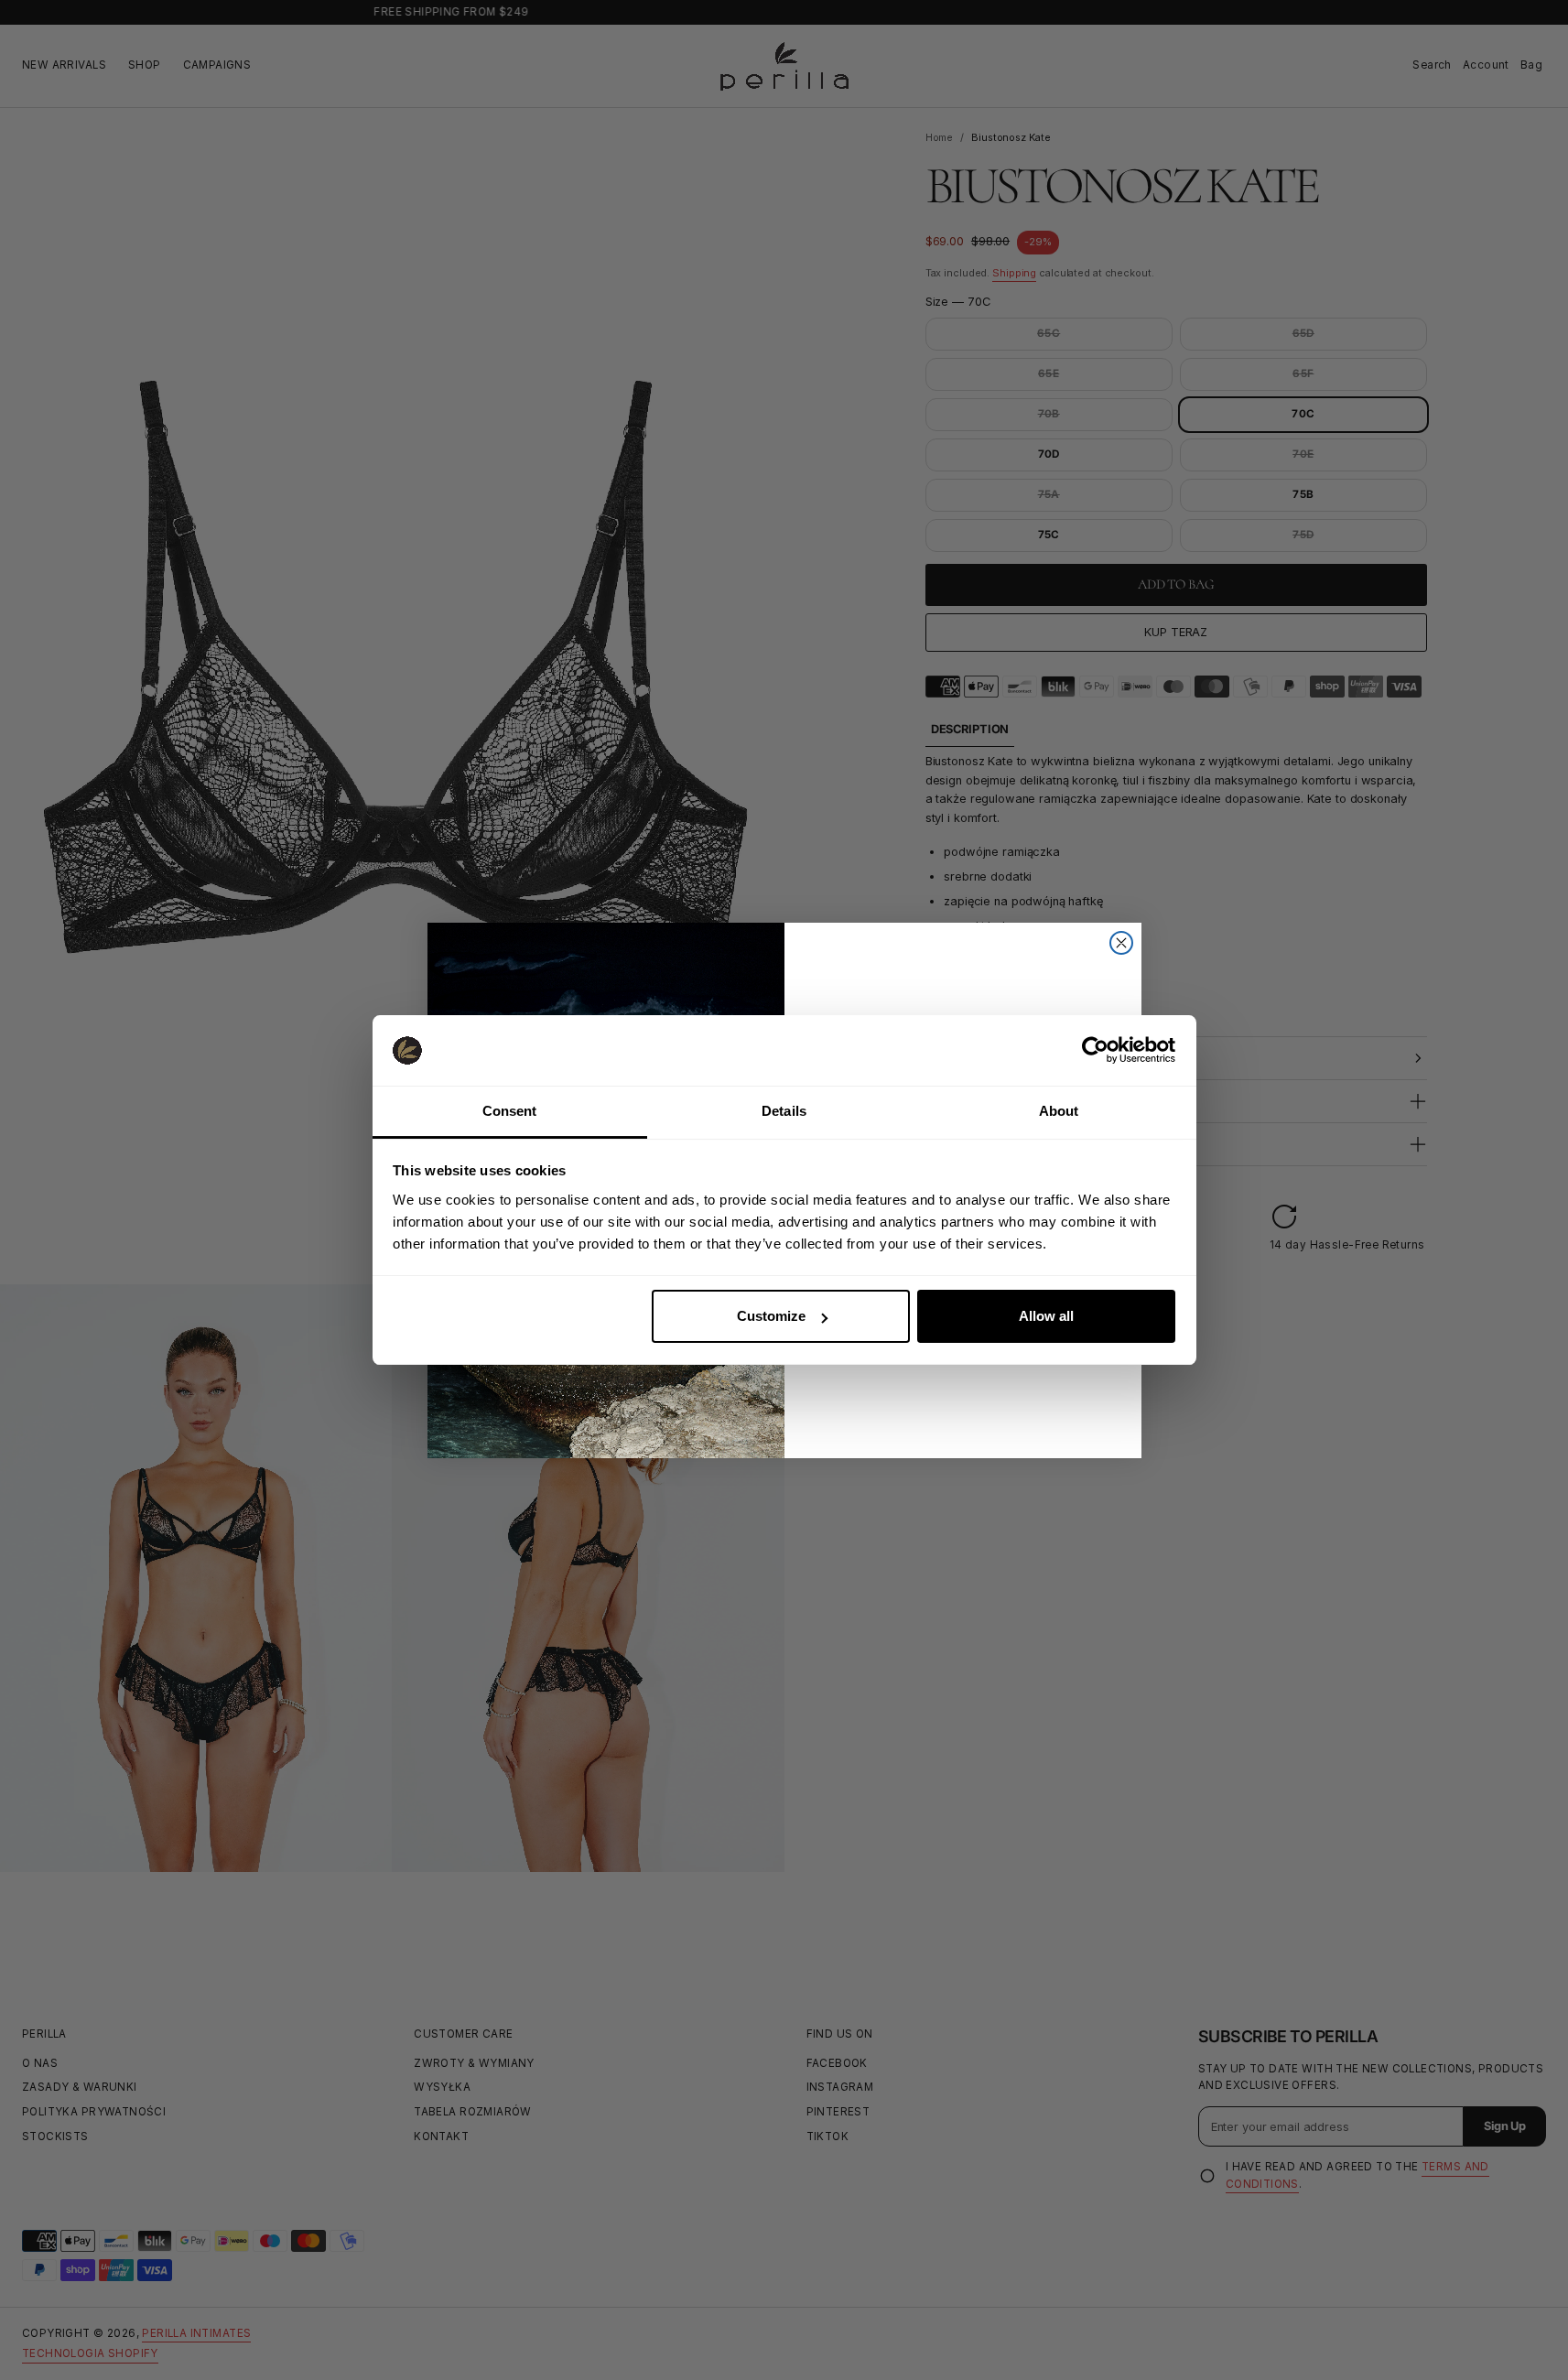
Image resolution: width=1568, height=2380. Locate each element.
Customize (771, 1316)
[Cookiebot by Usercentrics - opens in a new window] (1095, 1050)
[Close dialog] (1121, 943)
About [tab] (1059, 1111)
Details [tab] (784, 1111)
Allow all (1046, 1316)
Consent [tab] (510, 1111)
